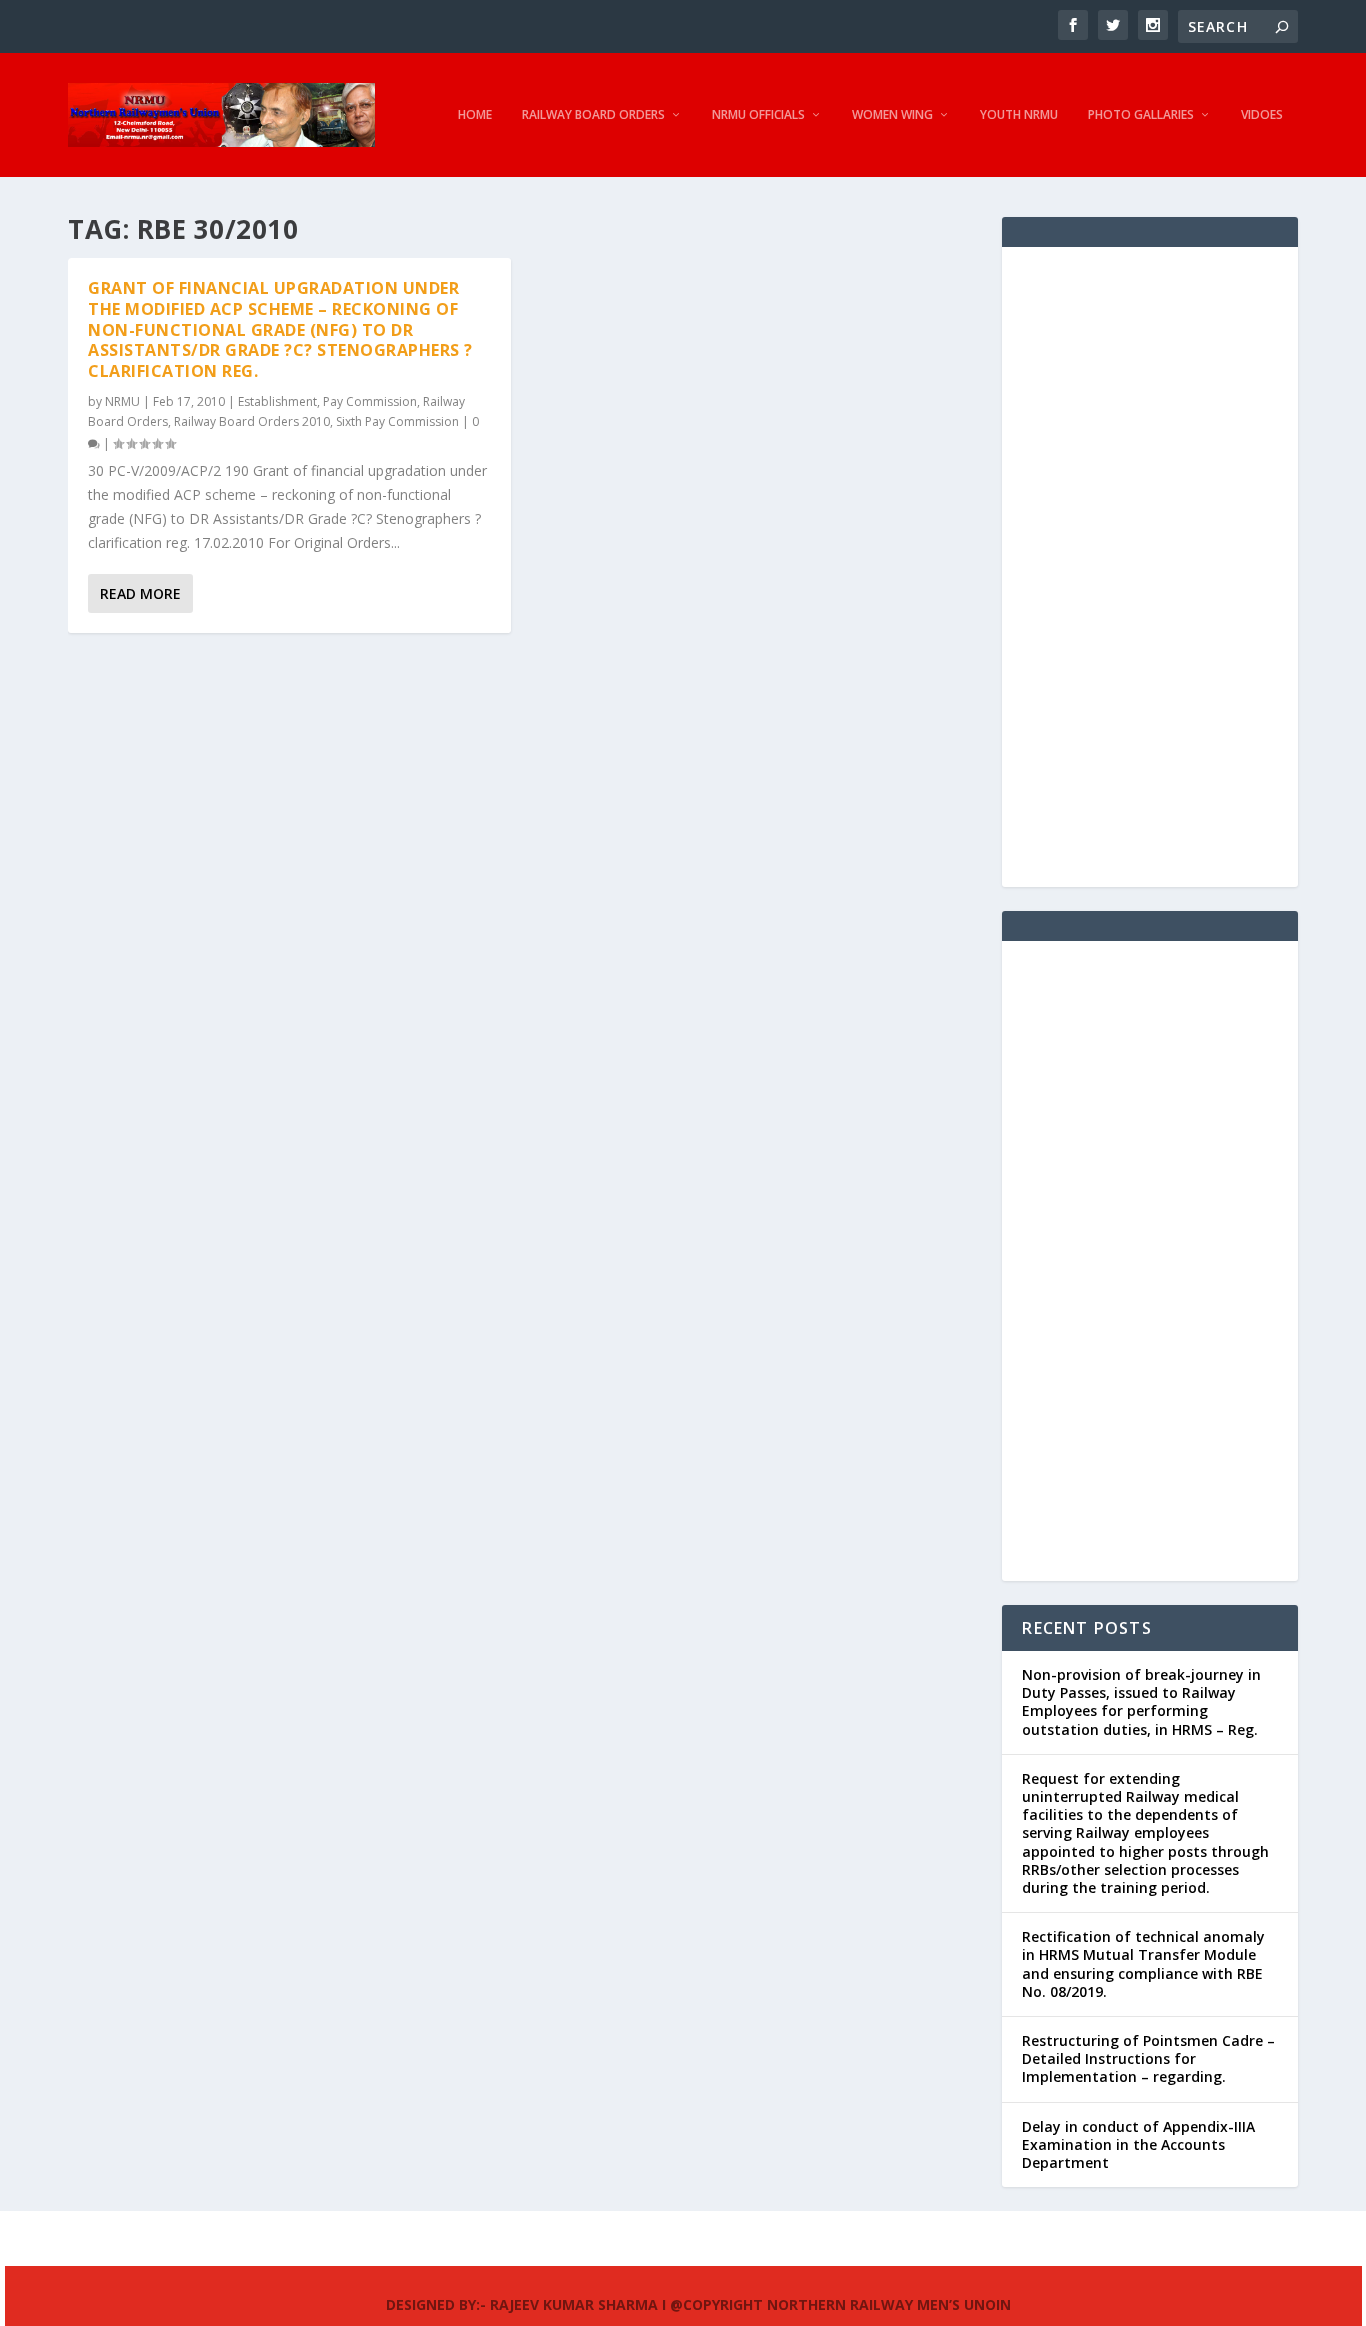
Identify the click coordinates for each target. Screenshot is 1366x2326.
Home (475, 115)
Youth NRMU (1019, 115)
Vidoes (1262, 115)
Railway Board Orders (593, 115)
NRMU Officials (758, 115)
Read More (140, 593)
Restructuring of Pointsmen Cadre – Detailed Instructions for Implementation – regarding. (1148, 2058)
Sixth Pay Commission (397, 421)
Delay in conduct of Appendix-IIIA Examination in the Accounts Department (1138, 2144)
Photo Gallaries (1141, 115)
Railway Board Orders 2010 (252, 421)
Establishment (277, 401)
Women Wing (892, 115)
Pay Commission (370, 401)
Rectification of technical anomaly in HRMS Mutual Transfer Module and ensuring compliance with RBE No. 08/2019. (1143, 1964)
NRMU (122, 401)
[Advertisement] (1149, 567)
